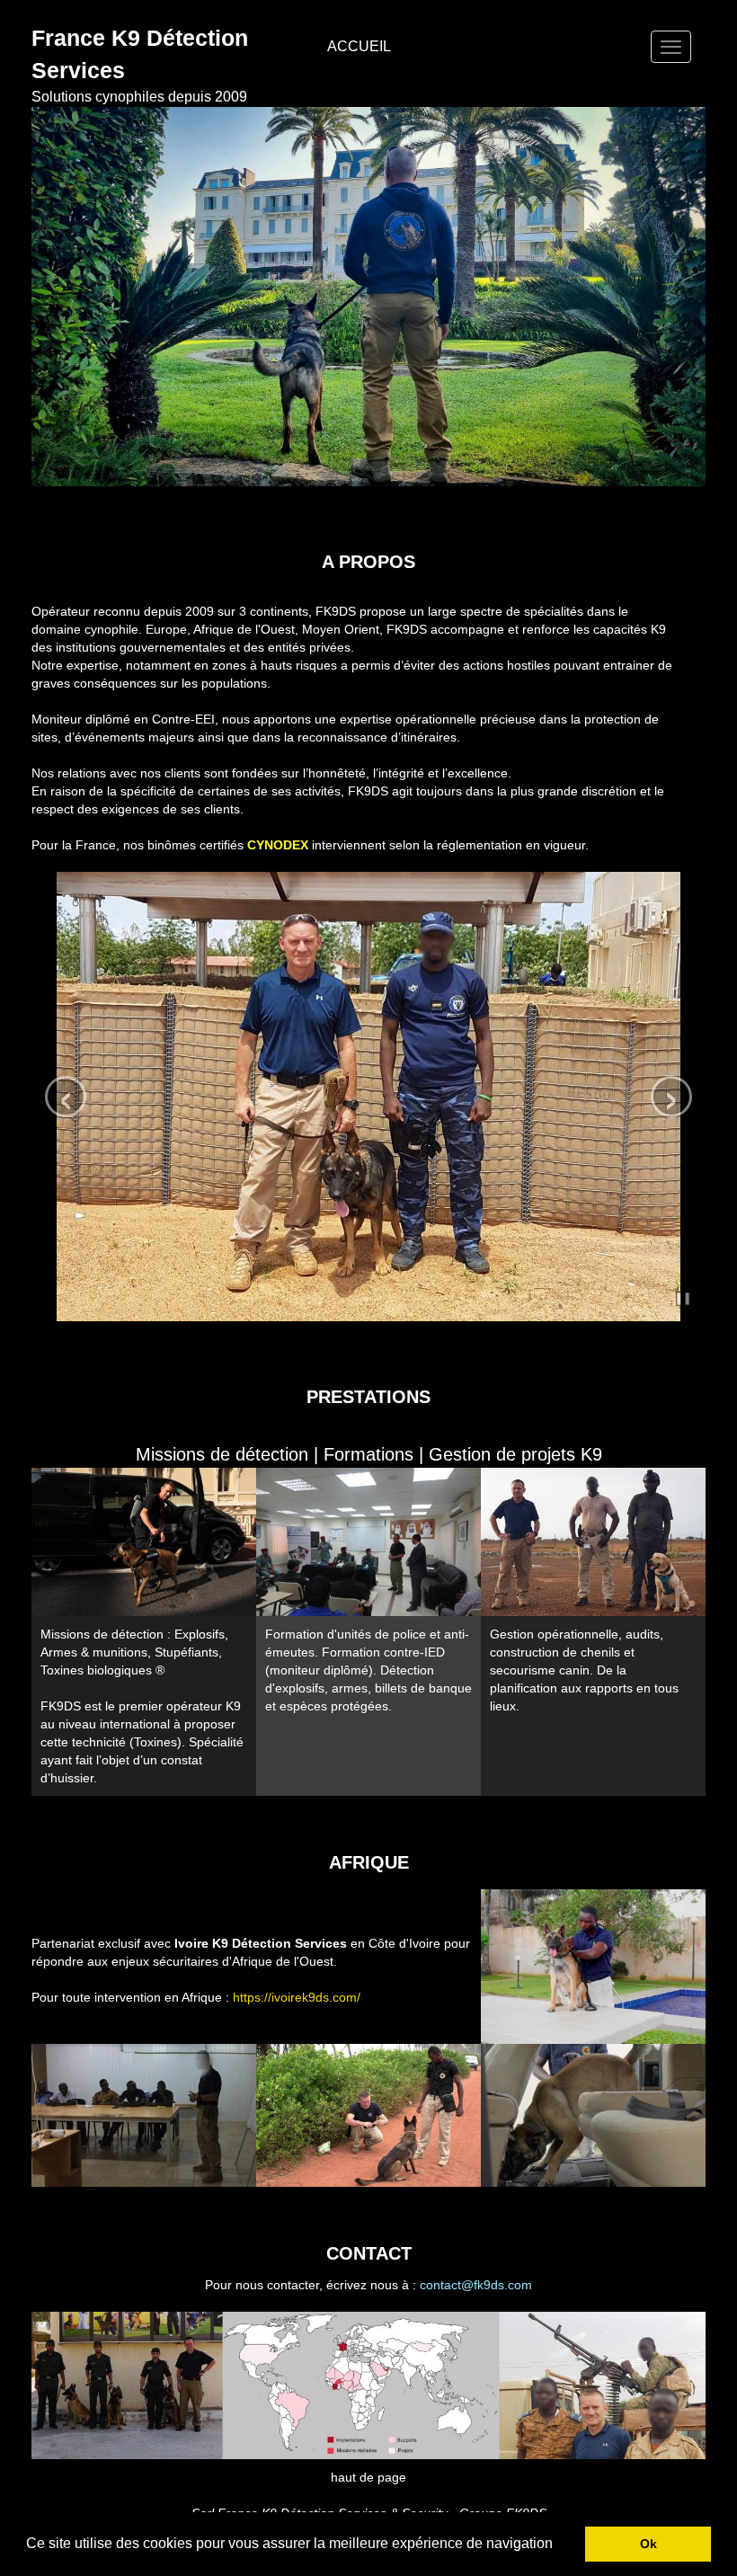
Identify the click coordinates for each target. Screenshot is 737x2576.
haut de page (368, 2477)
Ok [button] (648, 2544)
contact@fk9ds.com (476, 2285)
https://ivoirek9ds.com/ (297, 1997)
